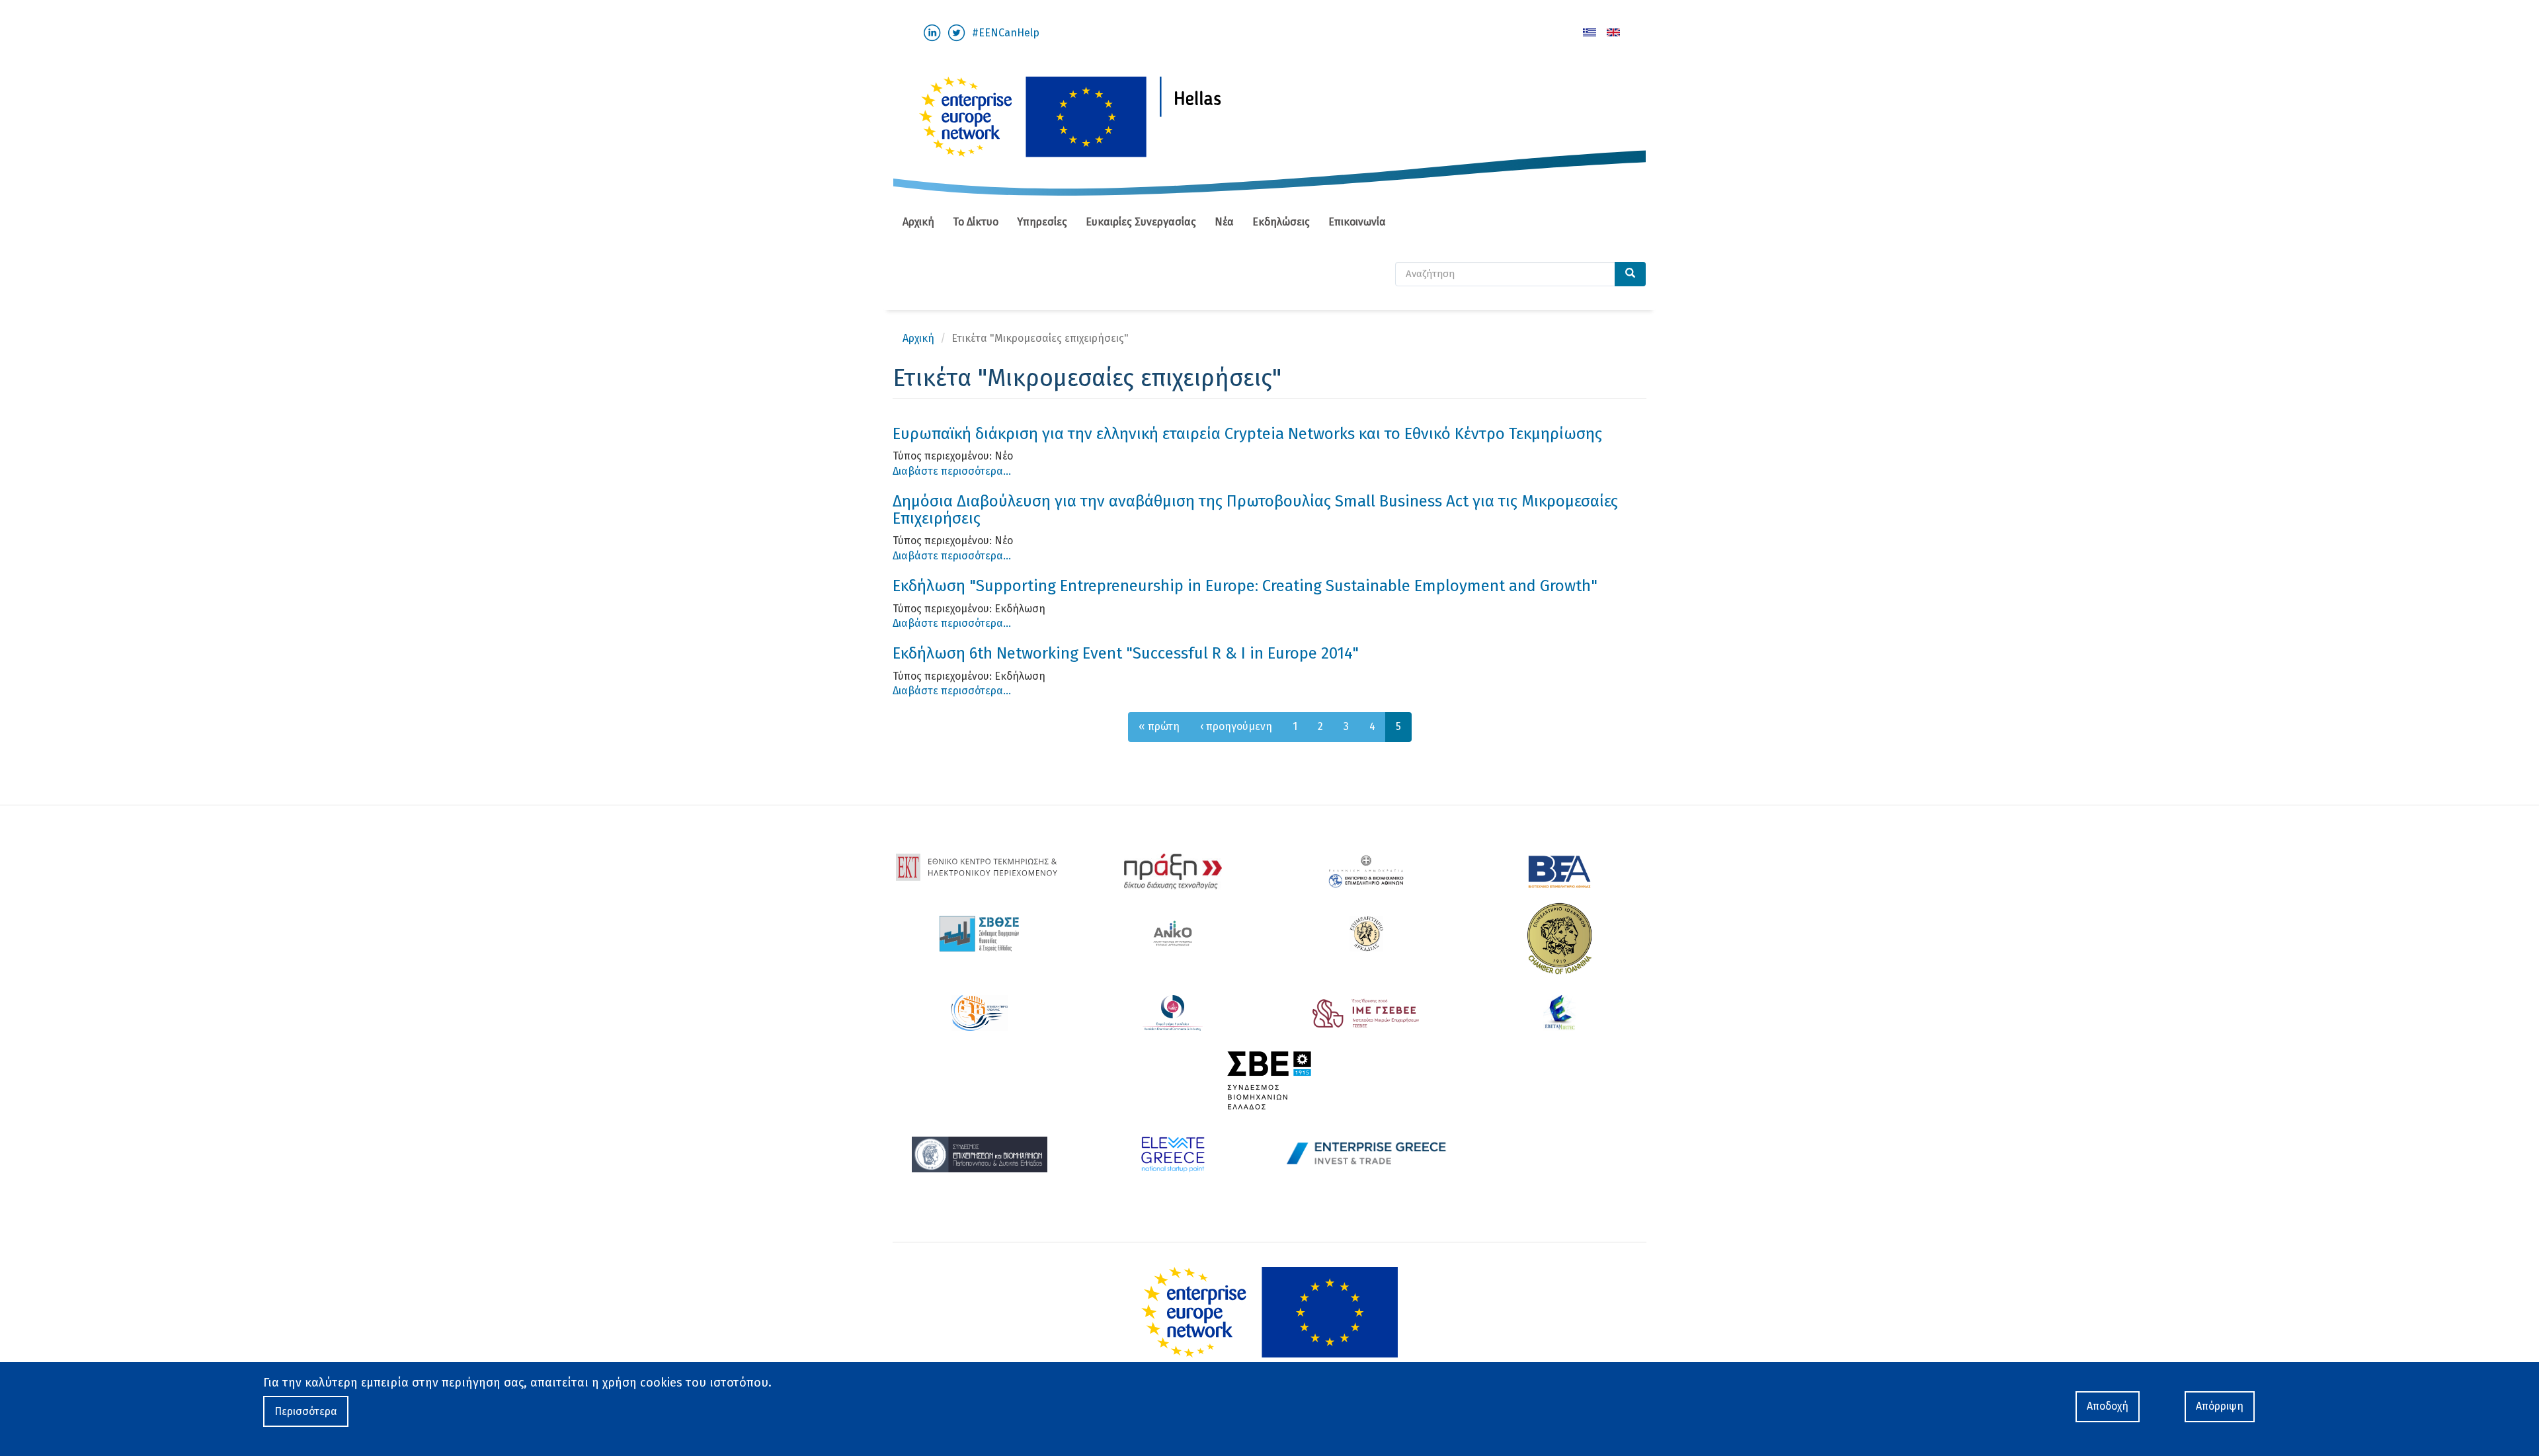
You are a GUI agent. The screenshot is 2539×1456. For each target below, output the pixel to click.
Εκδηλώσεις (1281, 222)
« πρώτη (1159, 726)
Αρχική (918, 222)
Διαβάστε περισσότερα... (952, 471)
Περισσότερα (306, 1411)
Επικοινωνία (1357, 222)
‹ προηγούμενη (1236, 726)
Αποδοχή (2108, 1406)
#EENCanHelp (1006, 33)
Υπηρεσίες (1042, 222)
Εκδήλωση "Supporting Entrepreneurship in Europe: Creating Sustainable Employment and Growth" (1245, 586)
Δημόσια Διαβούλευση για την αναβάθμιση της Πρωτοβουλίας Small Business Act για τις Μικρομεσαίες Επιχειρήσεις (1255, 510)
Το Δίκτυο (976, 222)
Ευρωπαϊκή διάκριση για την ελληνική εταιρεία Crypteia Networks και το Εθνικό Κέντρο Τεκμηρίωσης (1247, 434)
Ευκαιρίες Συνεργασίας (1141, 222)
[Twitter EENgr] (956, 32)
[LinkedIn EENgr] (932, 32)
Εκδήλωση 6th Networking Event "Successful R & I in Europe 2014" (1126, 653)
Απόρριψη (2220, 1406)
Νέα (1224, 222)
